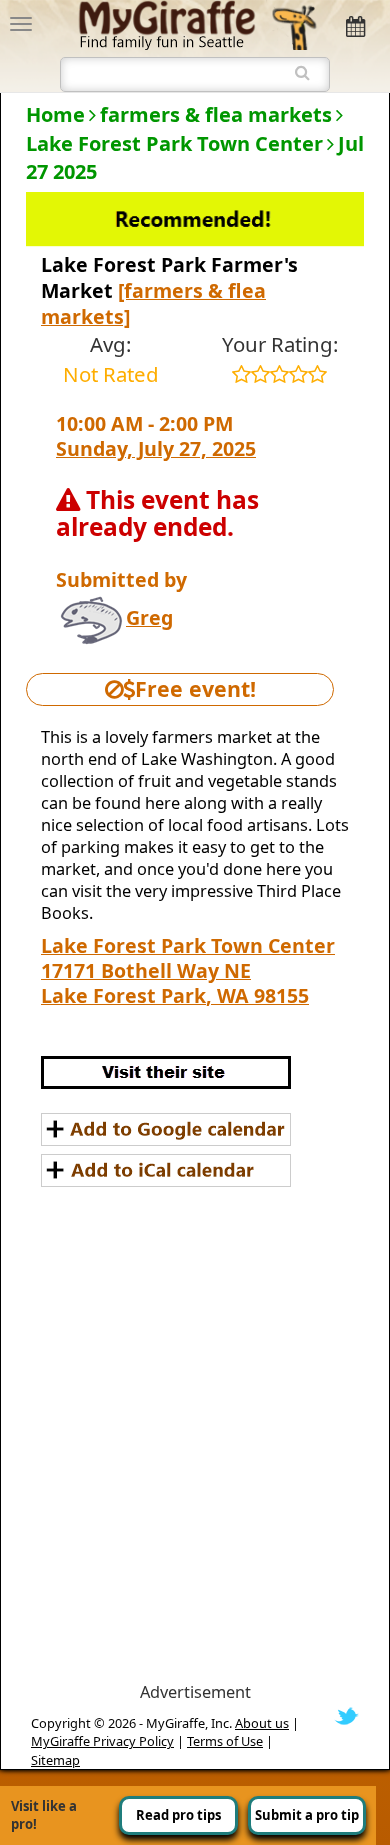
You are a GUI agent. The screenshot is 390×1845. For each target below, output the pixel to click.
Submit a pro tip (307, 1815)
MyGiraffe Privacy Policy (102, 1741)
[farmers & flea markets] (153, 303)
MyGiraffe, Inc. (189, 1723)
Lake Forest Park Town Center (174, 143)
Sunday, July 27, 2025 (156, 448)
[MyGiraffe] (197, 23)
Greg (149, 617)
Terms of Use (225, 1741)
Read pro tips (178, 1815)
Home (55, 114)
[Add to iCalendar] (166, 1170)
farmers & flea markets (216, 114)
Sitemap (55, 1760)
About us (262, 1723)
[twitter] (346, 1715)
